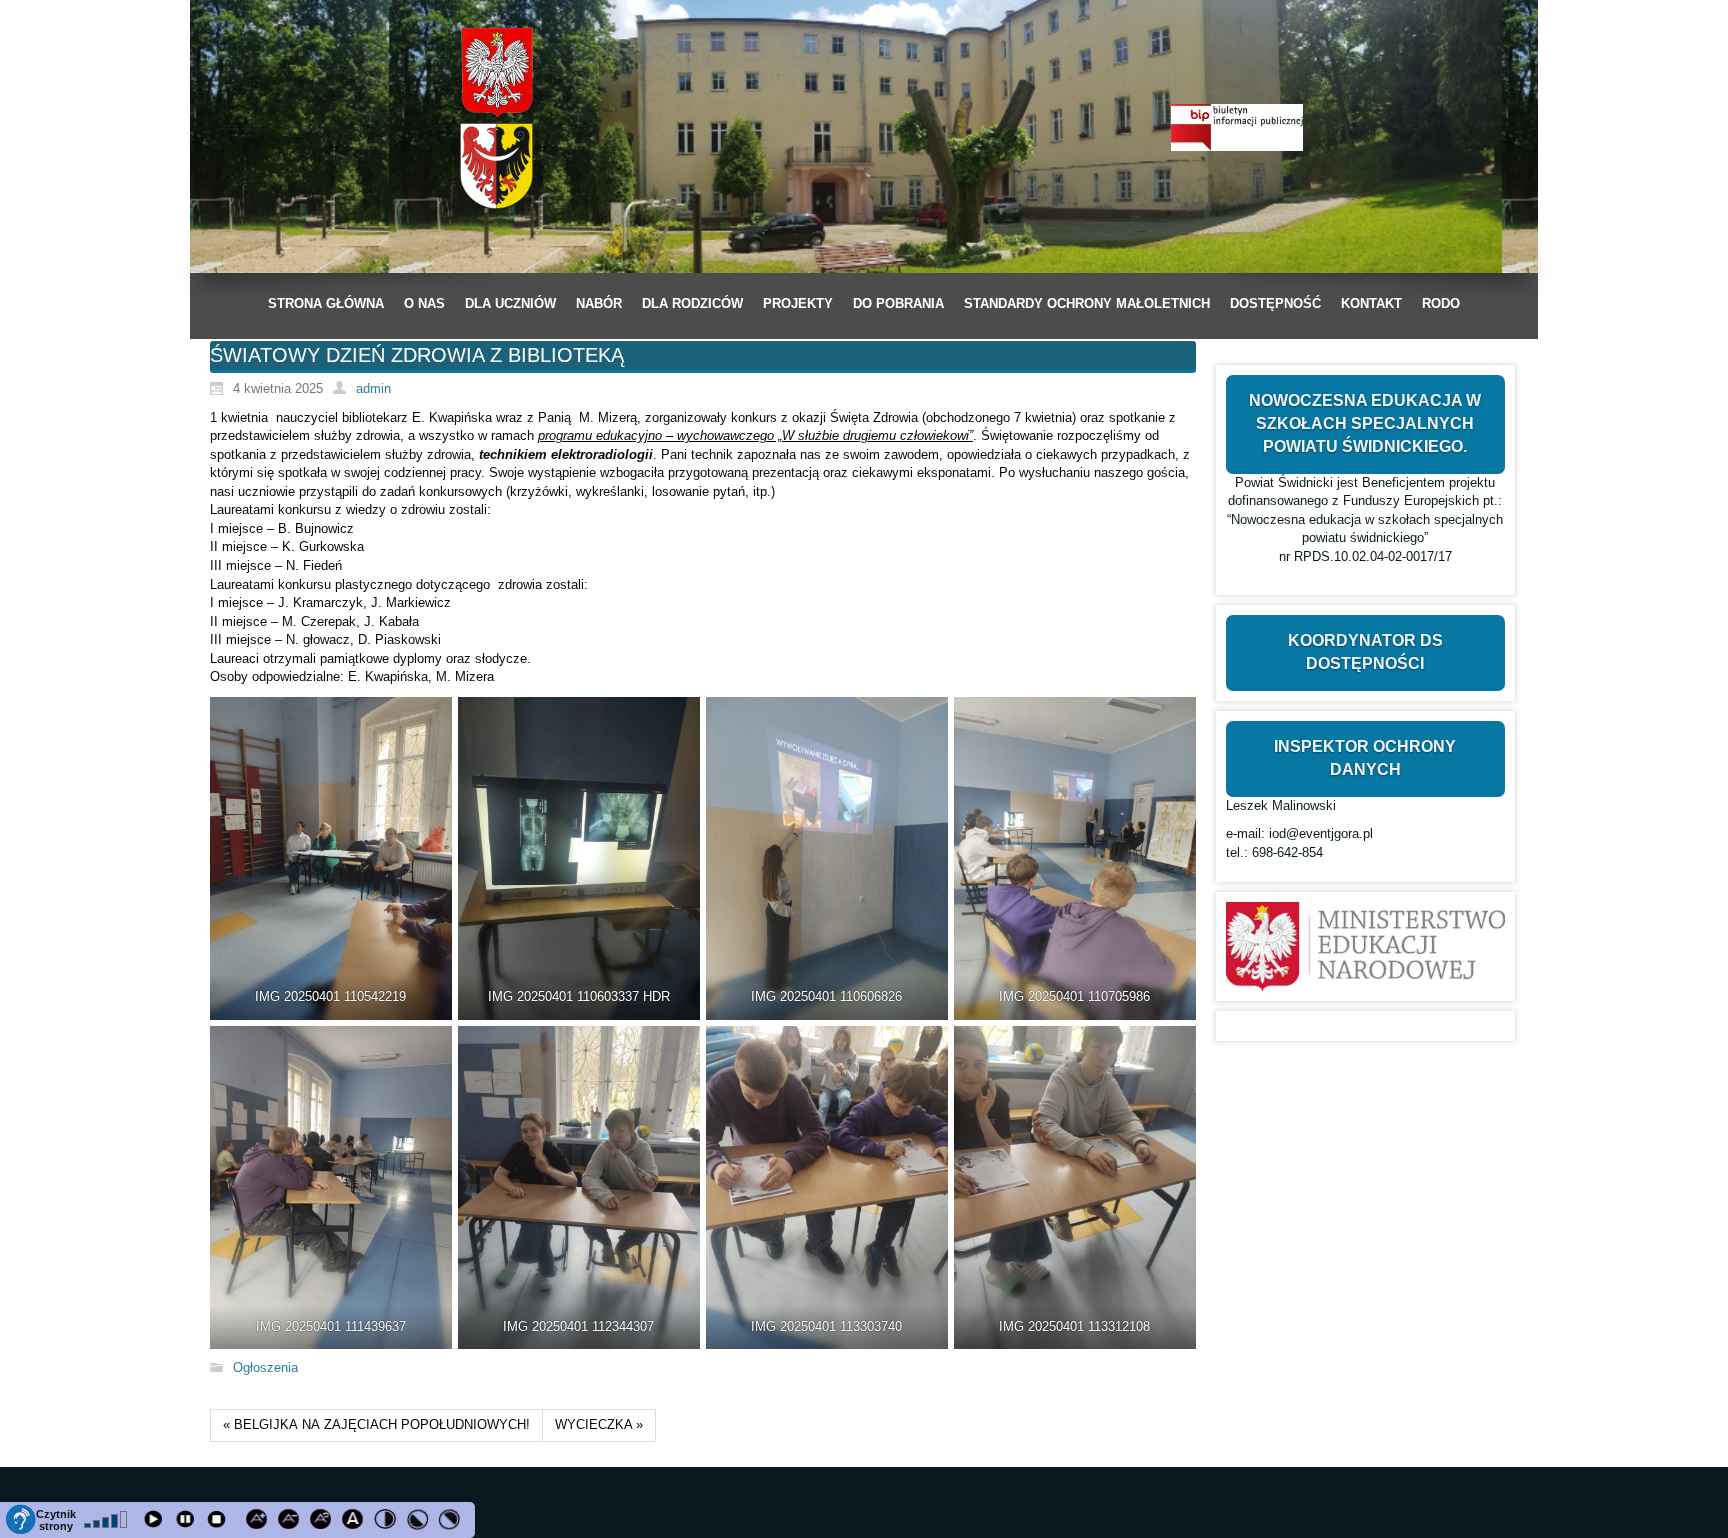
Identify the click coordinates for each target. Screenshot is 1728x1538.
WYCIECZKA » (599, 1424)
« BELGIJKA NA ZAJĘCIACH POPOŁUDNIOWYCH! (376, 1424)
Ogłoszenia (265, 1367)
